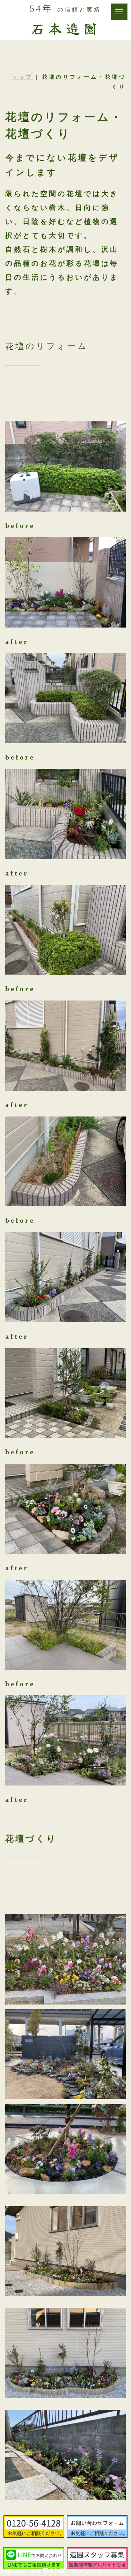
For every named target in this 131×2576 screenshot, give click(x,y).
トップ (22, 77)
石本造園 (66, 28)
